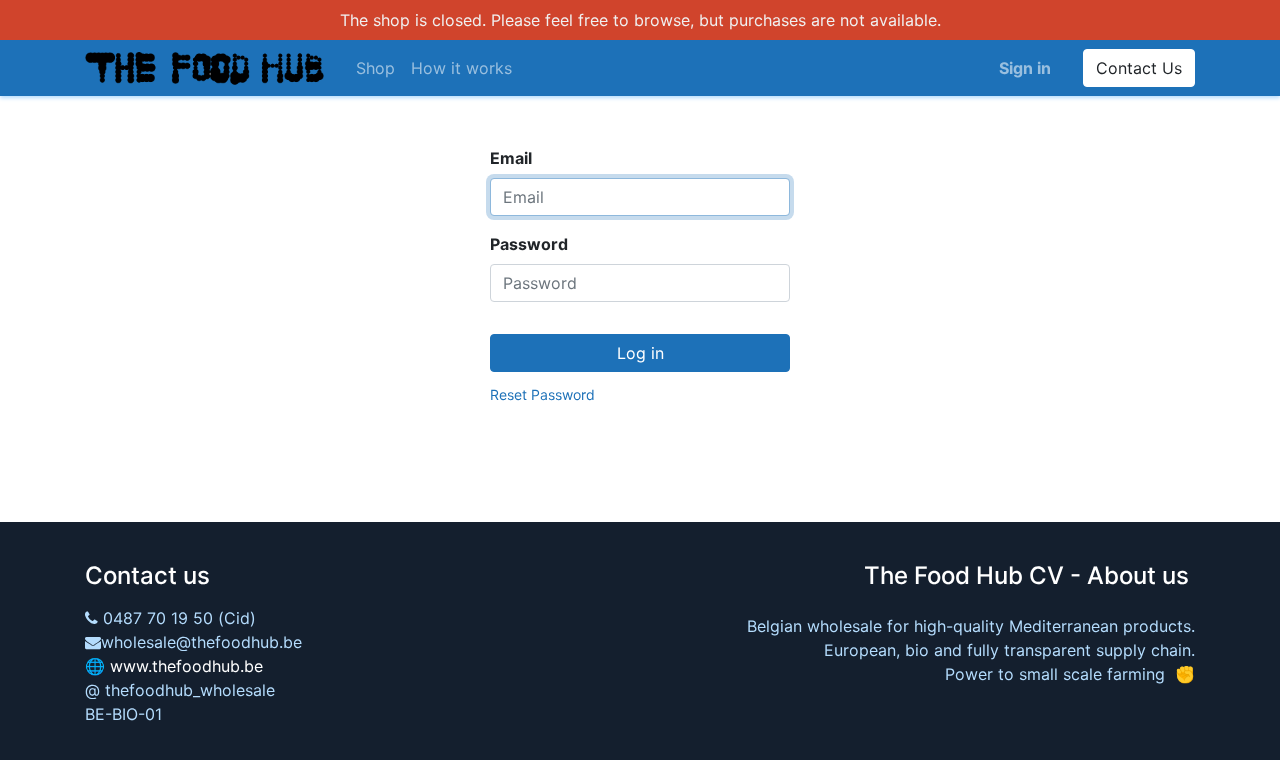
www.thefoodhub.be (186, 666)
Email (511, 158)
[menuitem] (375, 68)
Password (529, 244)
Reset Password (542, 394)
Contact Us (1139, 68)
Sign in (1025, 68)
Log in (640, 353)
